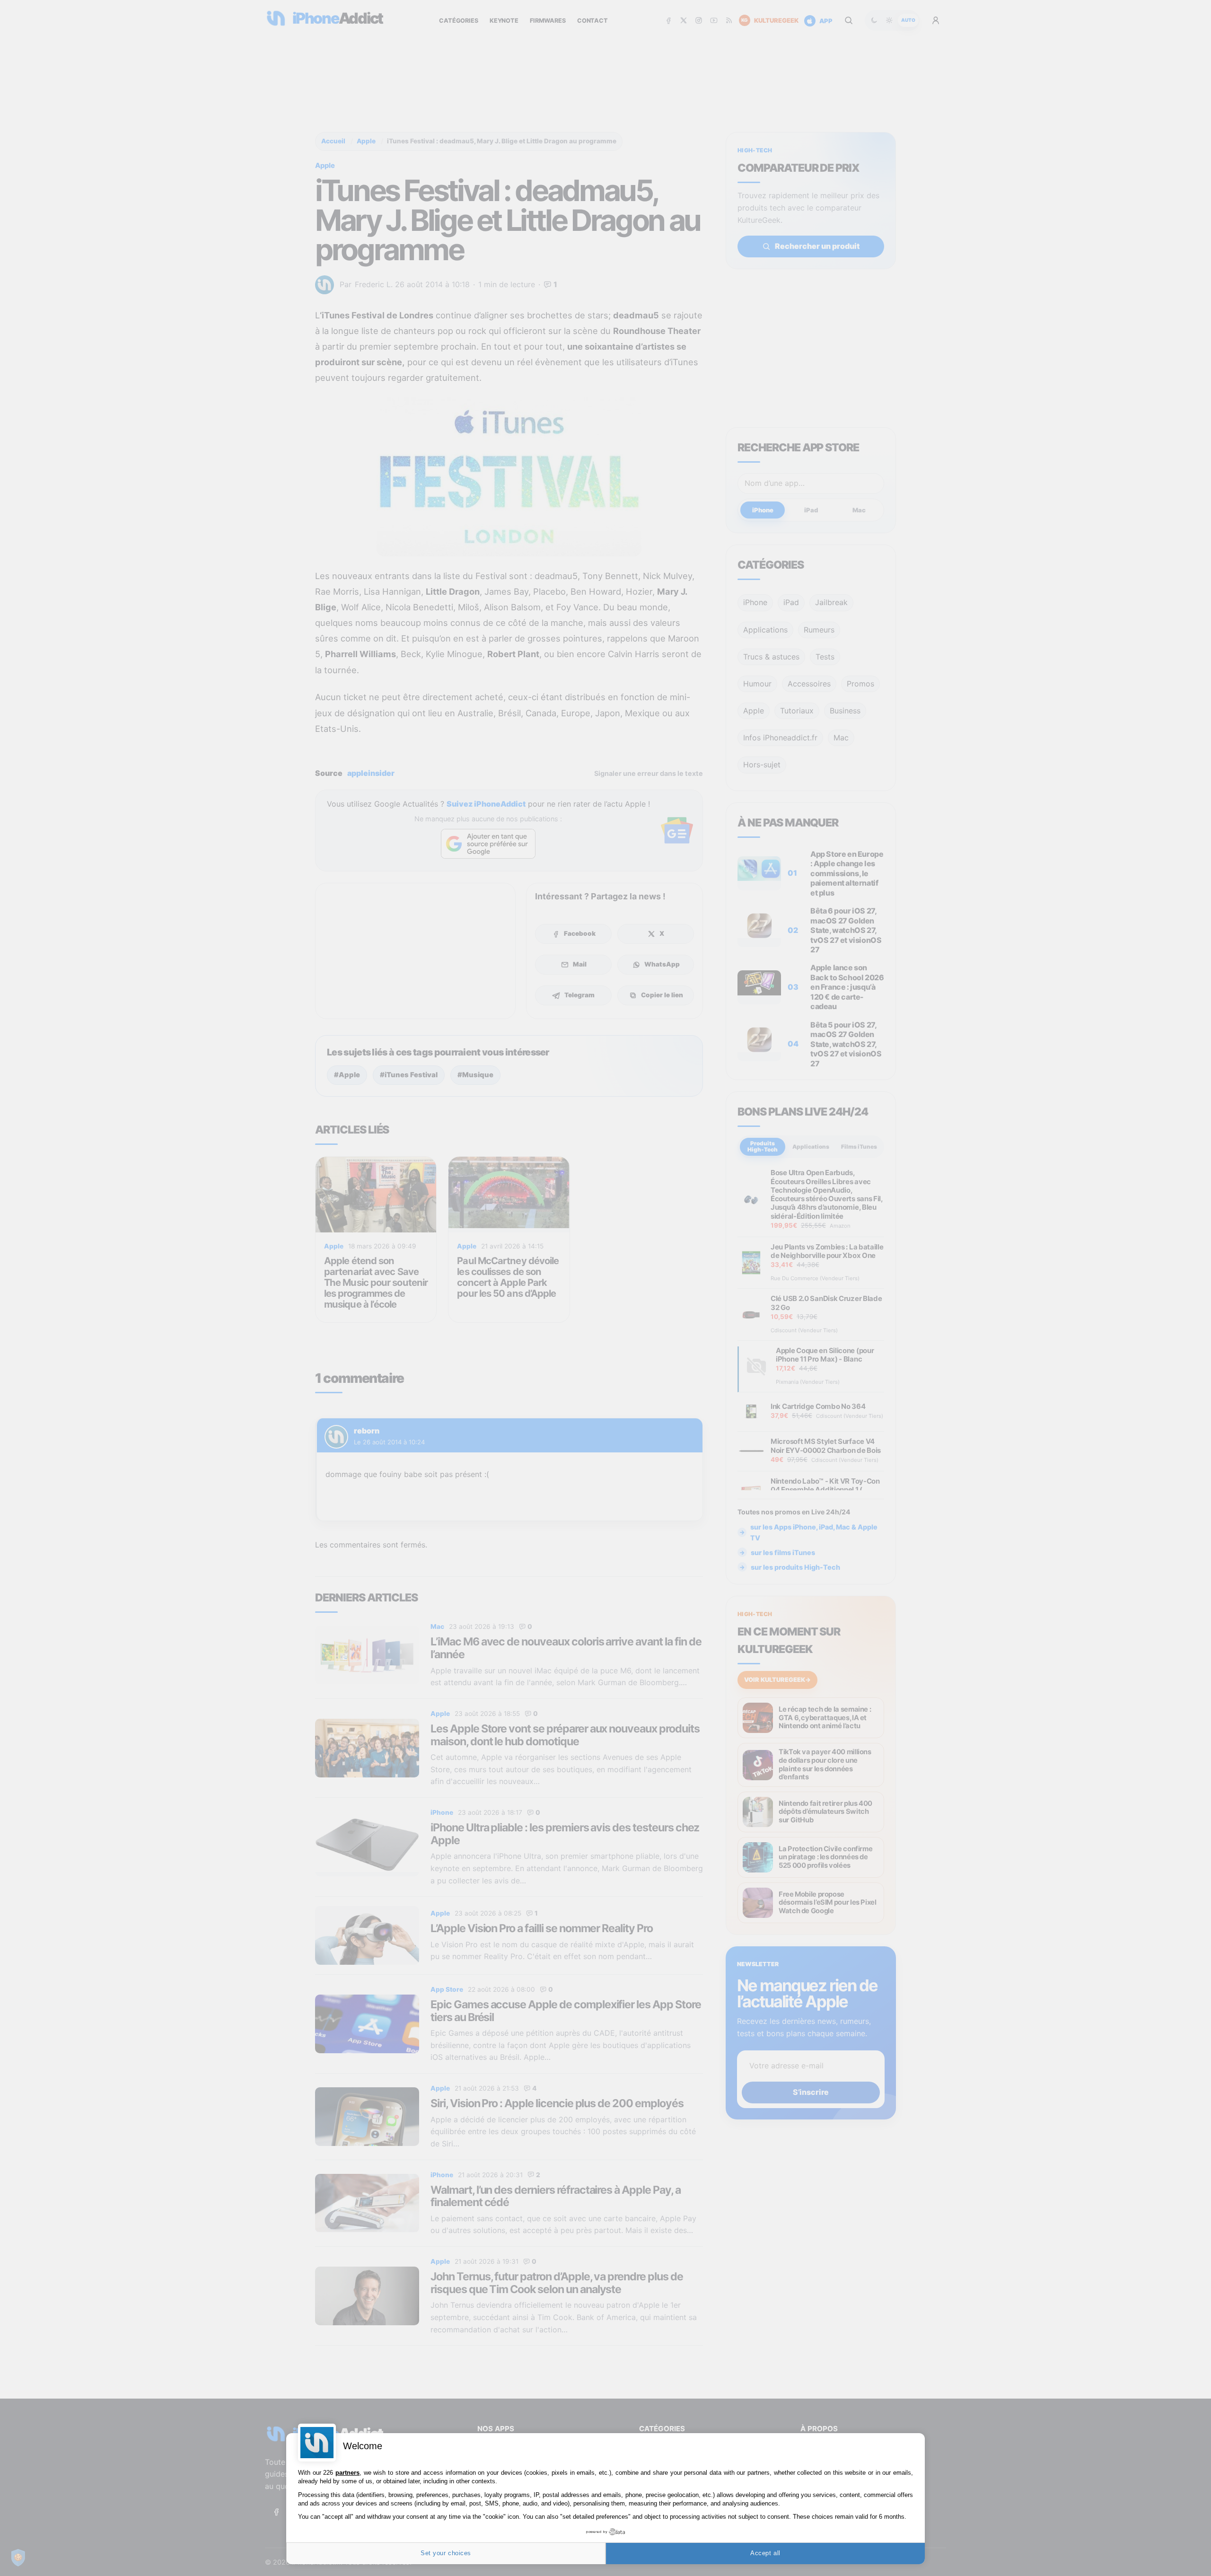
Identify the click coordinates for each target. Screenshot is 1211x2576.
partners (347, 2473)
